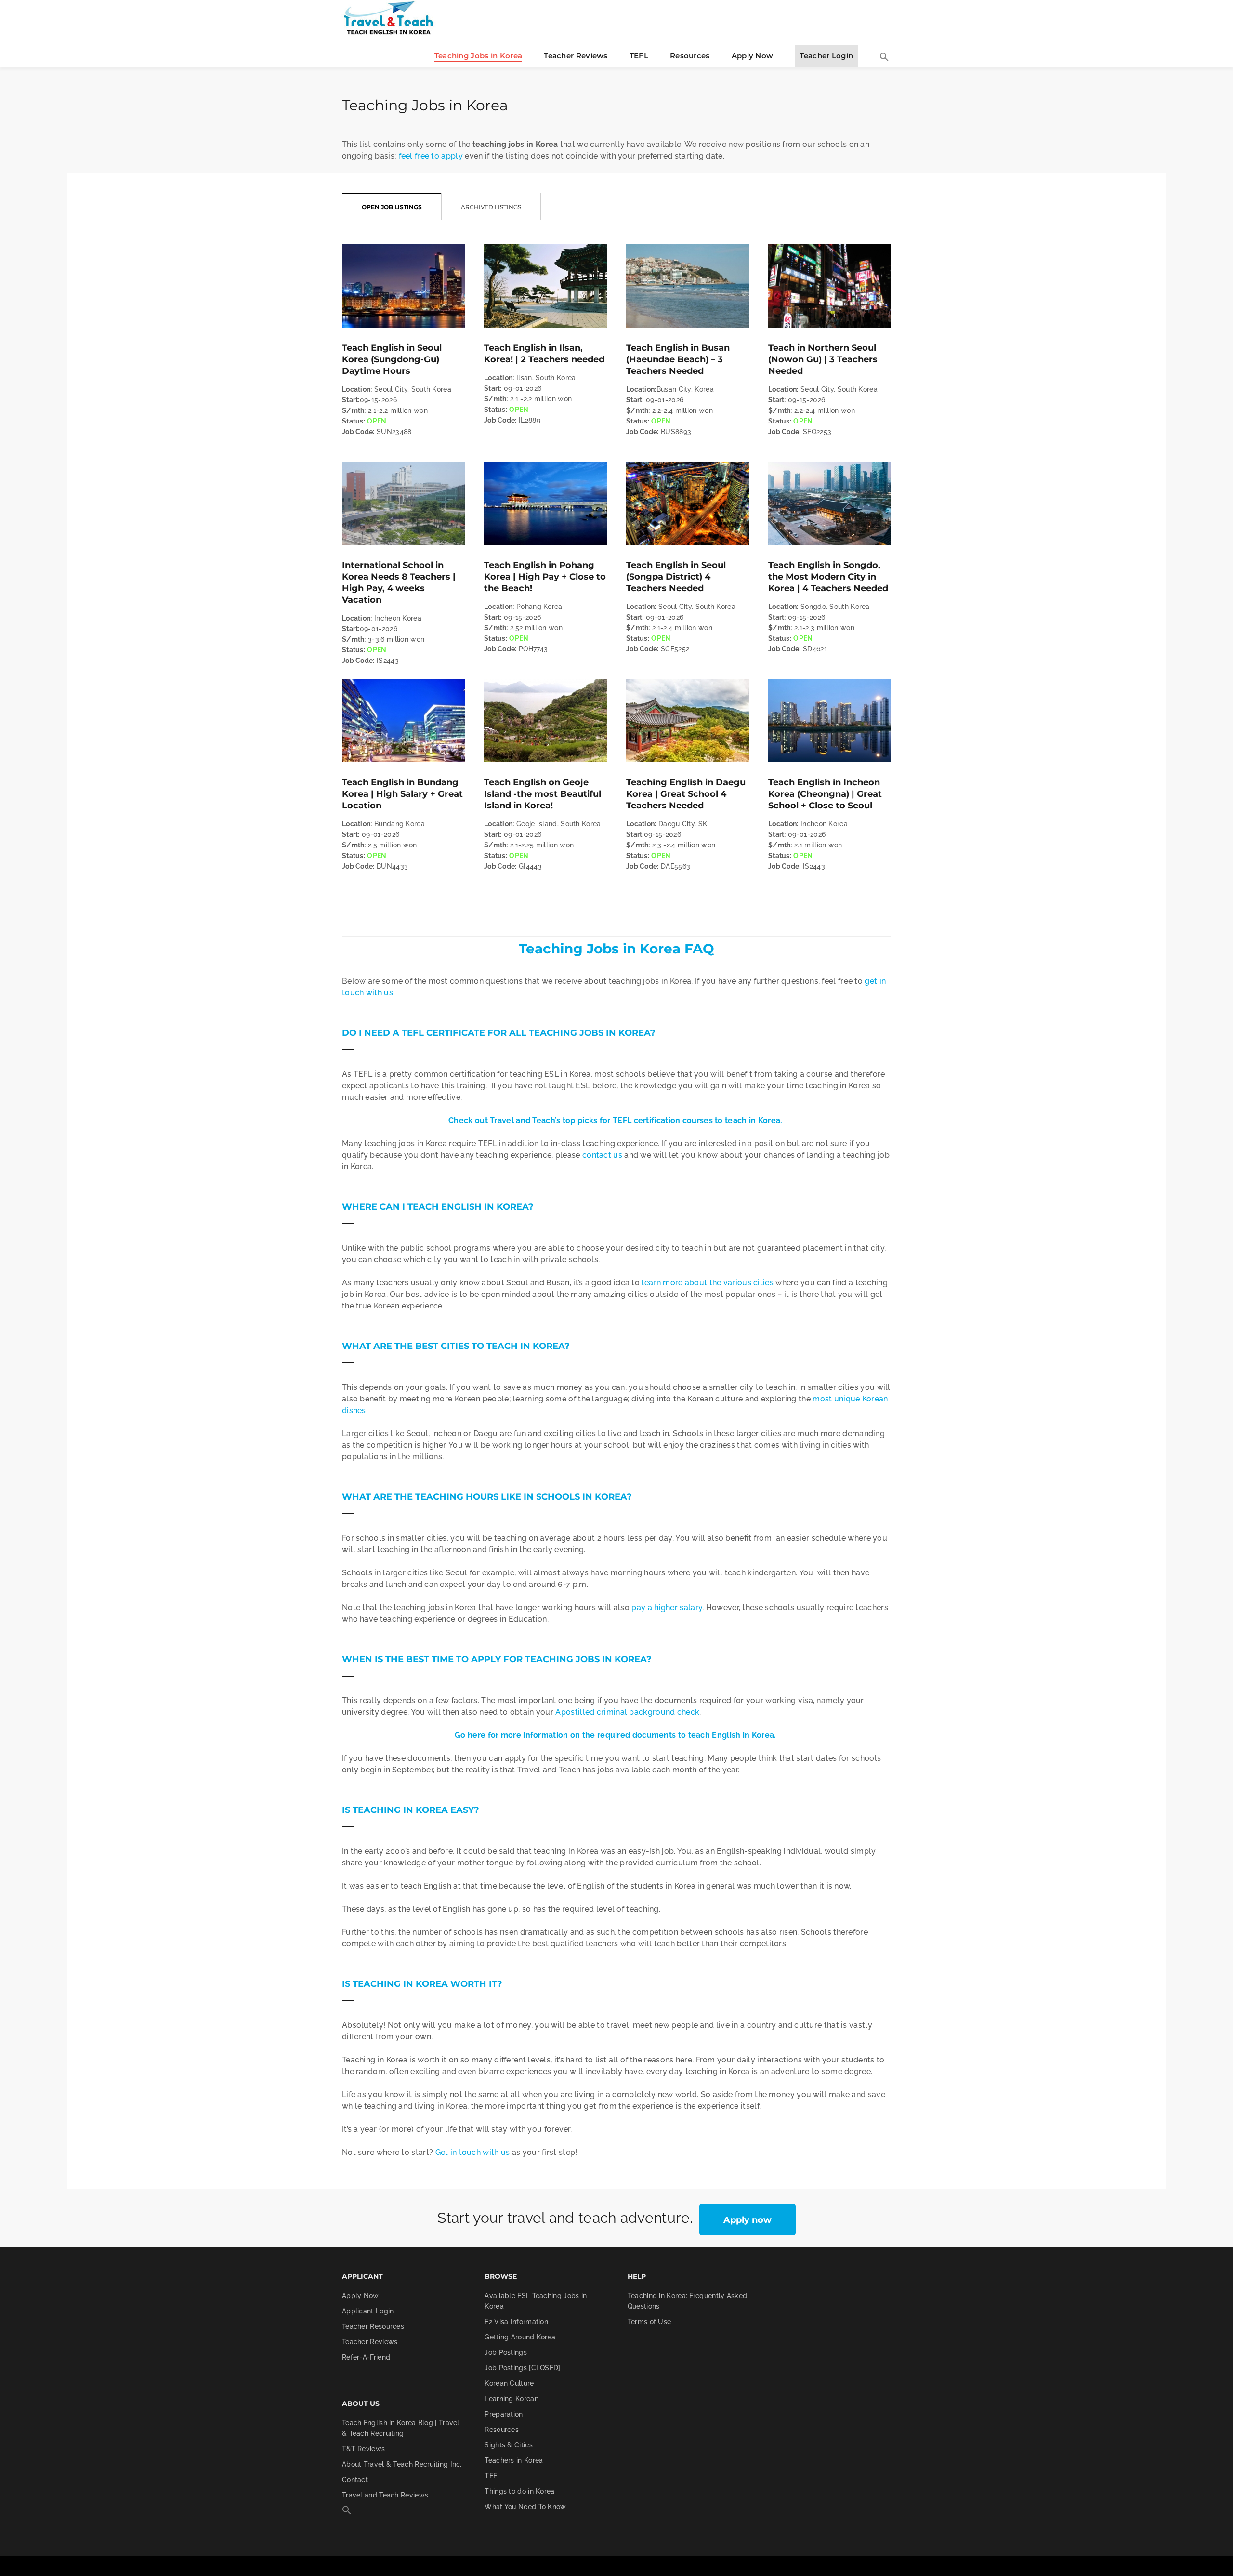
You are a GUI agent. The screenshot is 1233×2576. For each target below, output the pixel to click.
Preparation (504, 2414)
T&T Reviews (363, 2449)
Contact (355, 2480)
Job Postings (506, 2352)
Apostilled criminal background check (627, 1712)
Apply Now (753, 56)
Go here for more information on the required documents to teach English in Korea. (616, 1735)
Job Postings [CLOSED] (522, 2368)
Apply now (748, 2220)
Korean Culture (509, 2383)
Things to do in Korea (519, 2491)
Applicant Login (368, 2311)
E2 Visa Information (516, 2322)
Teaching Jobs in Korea (479, 56)
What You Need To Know (525, 2507)
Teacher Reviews (576, 56)
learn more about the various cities (708, 1283)
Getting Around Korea (520, 2337)
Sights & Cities (509, 2445)
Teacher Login (826, 56)
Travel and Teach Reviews (385, 2495)
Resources (690, 56)
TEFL (639, 56)
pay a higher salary (667, 1607)
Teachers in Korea (514, 2460)
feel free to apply (431, 156)
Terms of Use (649, 2322)
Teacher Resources (373, 2326)
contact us (602, 1155)
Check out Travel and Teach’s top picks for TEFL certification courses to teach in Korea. (616, 1120)
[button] (884, 58)
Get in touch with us (473, 2152)
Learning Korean (512, 2399)
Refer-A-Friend (366, 2357)
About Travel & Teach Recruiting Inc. (402, 2464)
